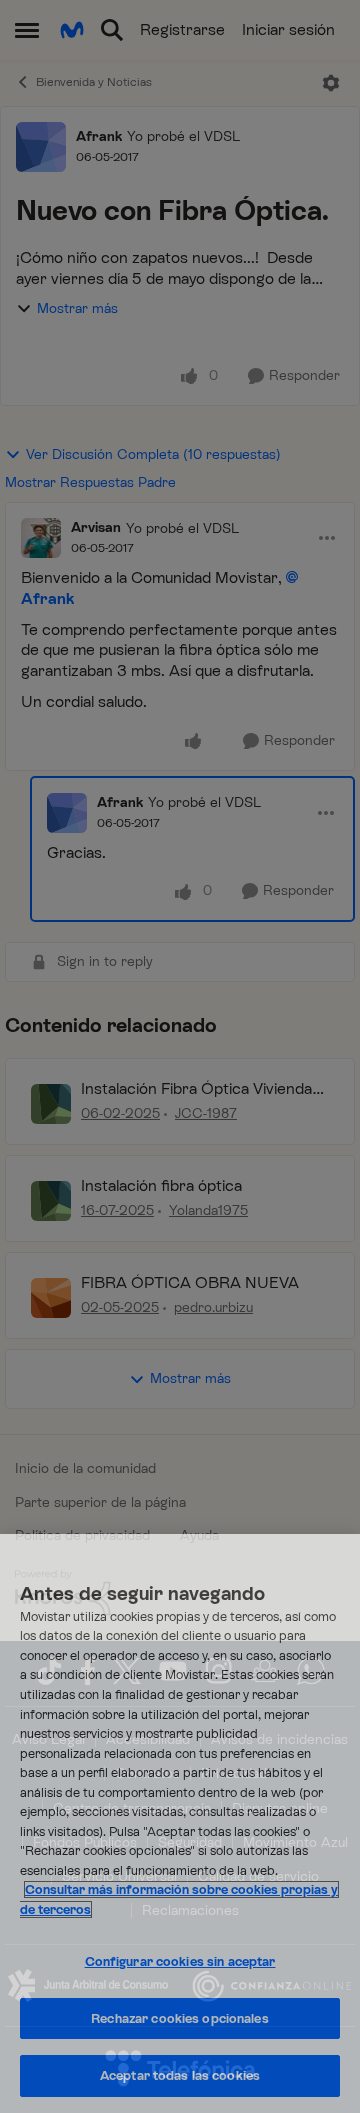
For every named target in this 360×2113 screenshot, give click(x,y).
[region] (180, 1823)
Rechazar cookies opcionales (180, 2018)
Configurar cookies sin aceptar (180, 1961)
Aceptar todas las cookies (180, 2075)
